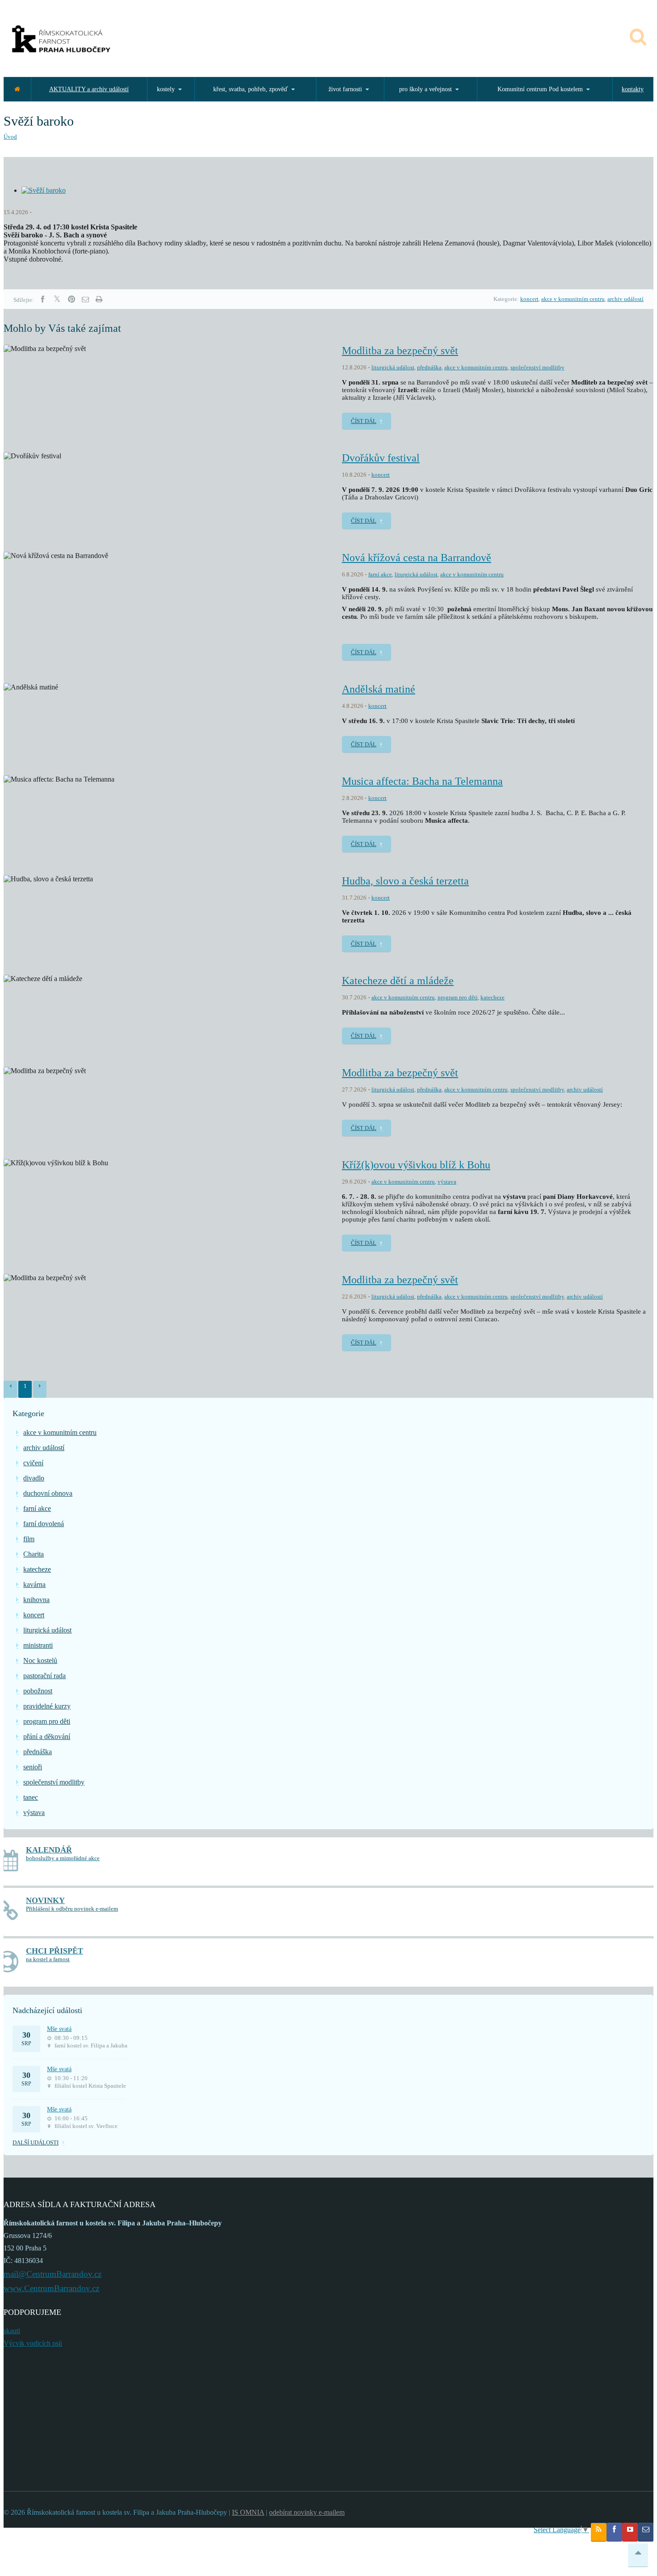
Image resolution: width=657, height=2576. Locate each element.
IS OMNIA (248, 2512)
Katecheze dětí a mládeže (398, 981)
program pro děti (458, 997)
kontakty (633, 89)
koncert (529, 299)
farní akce (380, 574)
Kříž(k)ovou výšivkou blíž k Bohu (416, 1165)
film (29, 1539)
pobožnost (38, 1691)
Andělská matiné (379, 689)
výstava (447, 1182)
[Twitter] (57, 299)
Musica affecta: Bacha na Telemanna (422, 781)
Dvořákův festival (381, 458)
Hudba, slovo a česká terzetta (405, 881)
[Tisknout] (99, 299)
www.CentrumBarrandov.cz (51, 2288)
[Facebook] (42, 299)
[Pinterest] (72, 299)
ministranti (38, 1645)
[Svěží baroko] (44, 190)
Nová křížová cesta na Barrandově (417, 558)
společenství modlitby (537, 367)
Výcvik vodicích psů (33, 2343)
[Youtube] (630, 2532)
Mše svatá (59, 2029)
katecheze (493, 997)
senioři (33, 1767)
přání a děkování (47, 1736)
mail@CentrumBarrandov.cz (53, 2274)
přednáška (429, 367)
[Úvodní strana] (17, 89)
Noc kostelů (40, 1660)
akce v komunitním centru (573, 299)
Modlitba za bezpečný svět (400, 351)
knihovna (36, 1600)
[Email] (85, 299)
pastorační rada (44, 1676)
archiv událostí (625, 299)
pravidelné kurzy (47, 1706)
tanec (31, 1797)
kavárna (34, 1584)
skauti (12, 2331)
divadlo (34, 1478)
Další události (36, 2142)
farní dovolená (44, 1524)
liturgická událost (393, 367)
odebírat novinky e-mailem (307, 2512)
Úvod (10, 137)
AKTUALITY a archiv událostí (89, 89)
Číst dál (364, 421)
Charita (34, 1554)
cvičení (33, 1463)
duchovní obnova (48, 1493)
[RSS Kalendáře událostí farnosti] (599, 2532)
